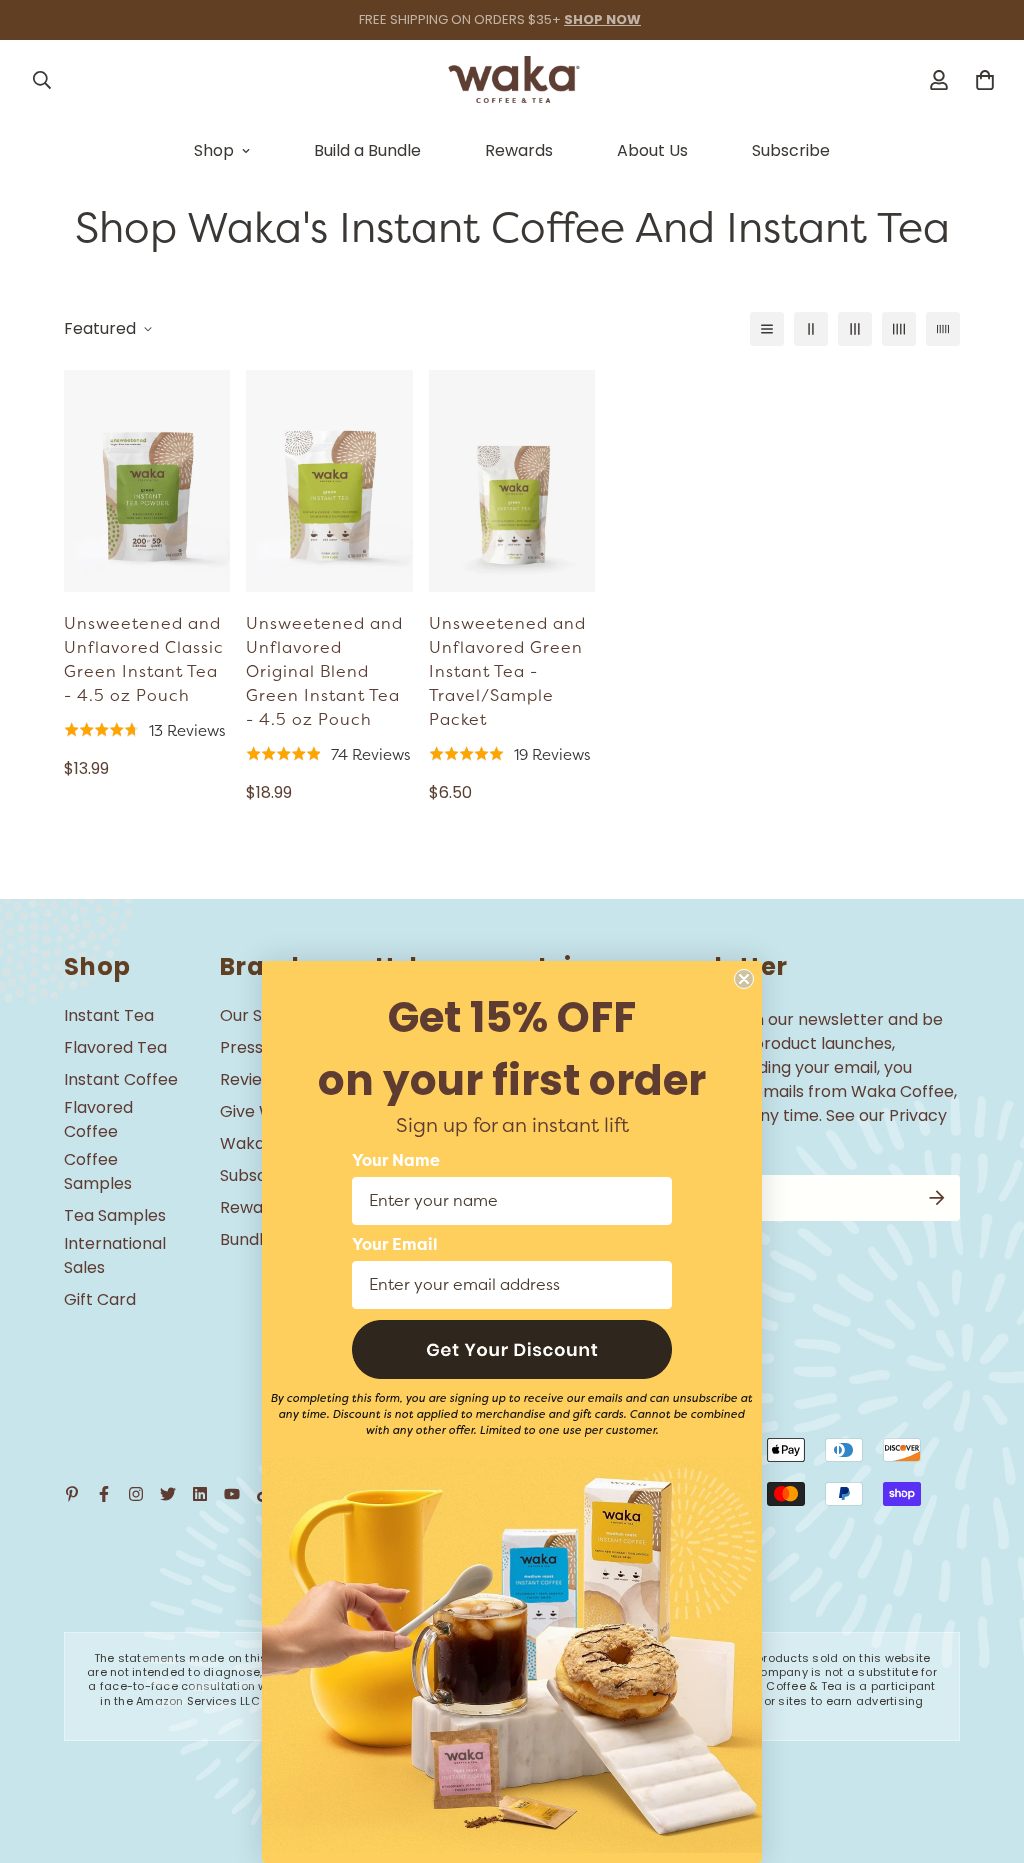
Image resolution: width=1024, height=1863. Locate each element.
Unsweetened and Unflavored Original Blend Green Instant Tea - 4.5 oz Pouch (324, 672)
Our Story (257, 1015)
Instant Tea (109, 1015)
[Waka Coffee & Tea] (512, 79)
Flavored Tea (115, 1047)
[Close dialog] (744, 979)
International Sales (115, 1255)
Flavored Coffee (98, 1119)
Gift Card (100, 1299)
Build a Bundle (367, 150)
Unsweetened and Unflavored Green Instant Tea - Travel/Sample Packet (507, 672)
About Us (652, 150)
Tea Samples (115, 1215)
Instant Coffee (121, 1079)
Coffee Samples (98, 1171)
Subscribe (791, 150)
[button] (512, 1349)
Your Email (395, 1245)
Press (241, 1047)
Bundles (250, 1239)
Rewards (519, 150)
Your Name (396, 1161)
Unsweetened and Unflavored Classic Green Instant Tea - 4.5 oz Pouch (144, 660)
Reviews (251, 1079)
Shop (214, 150)
